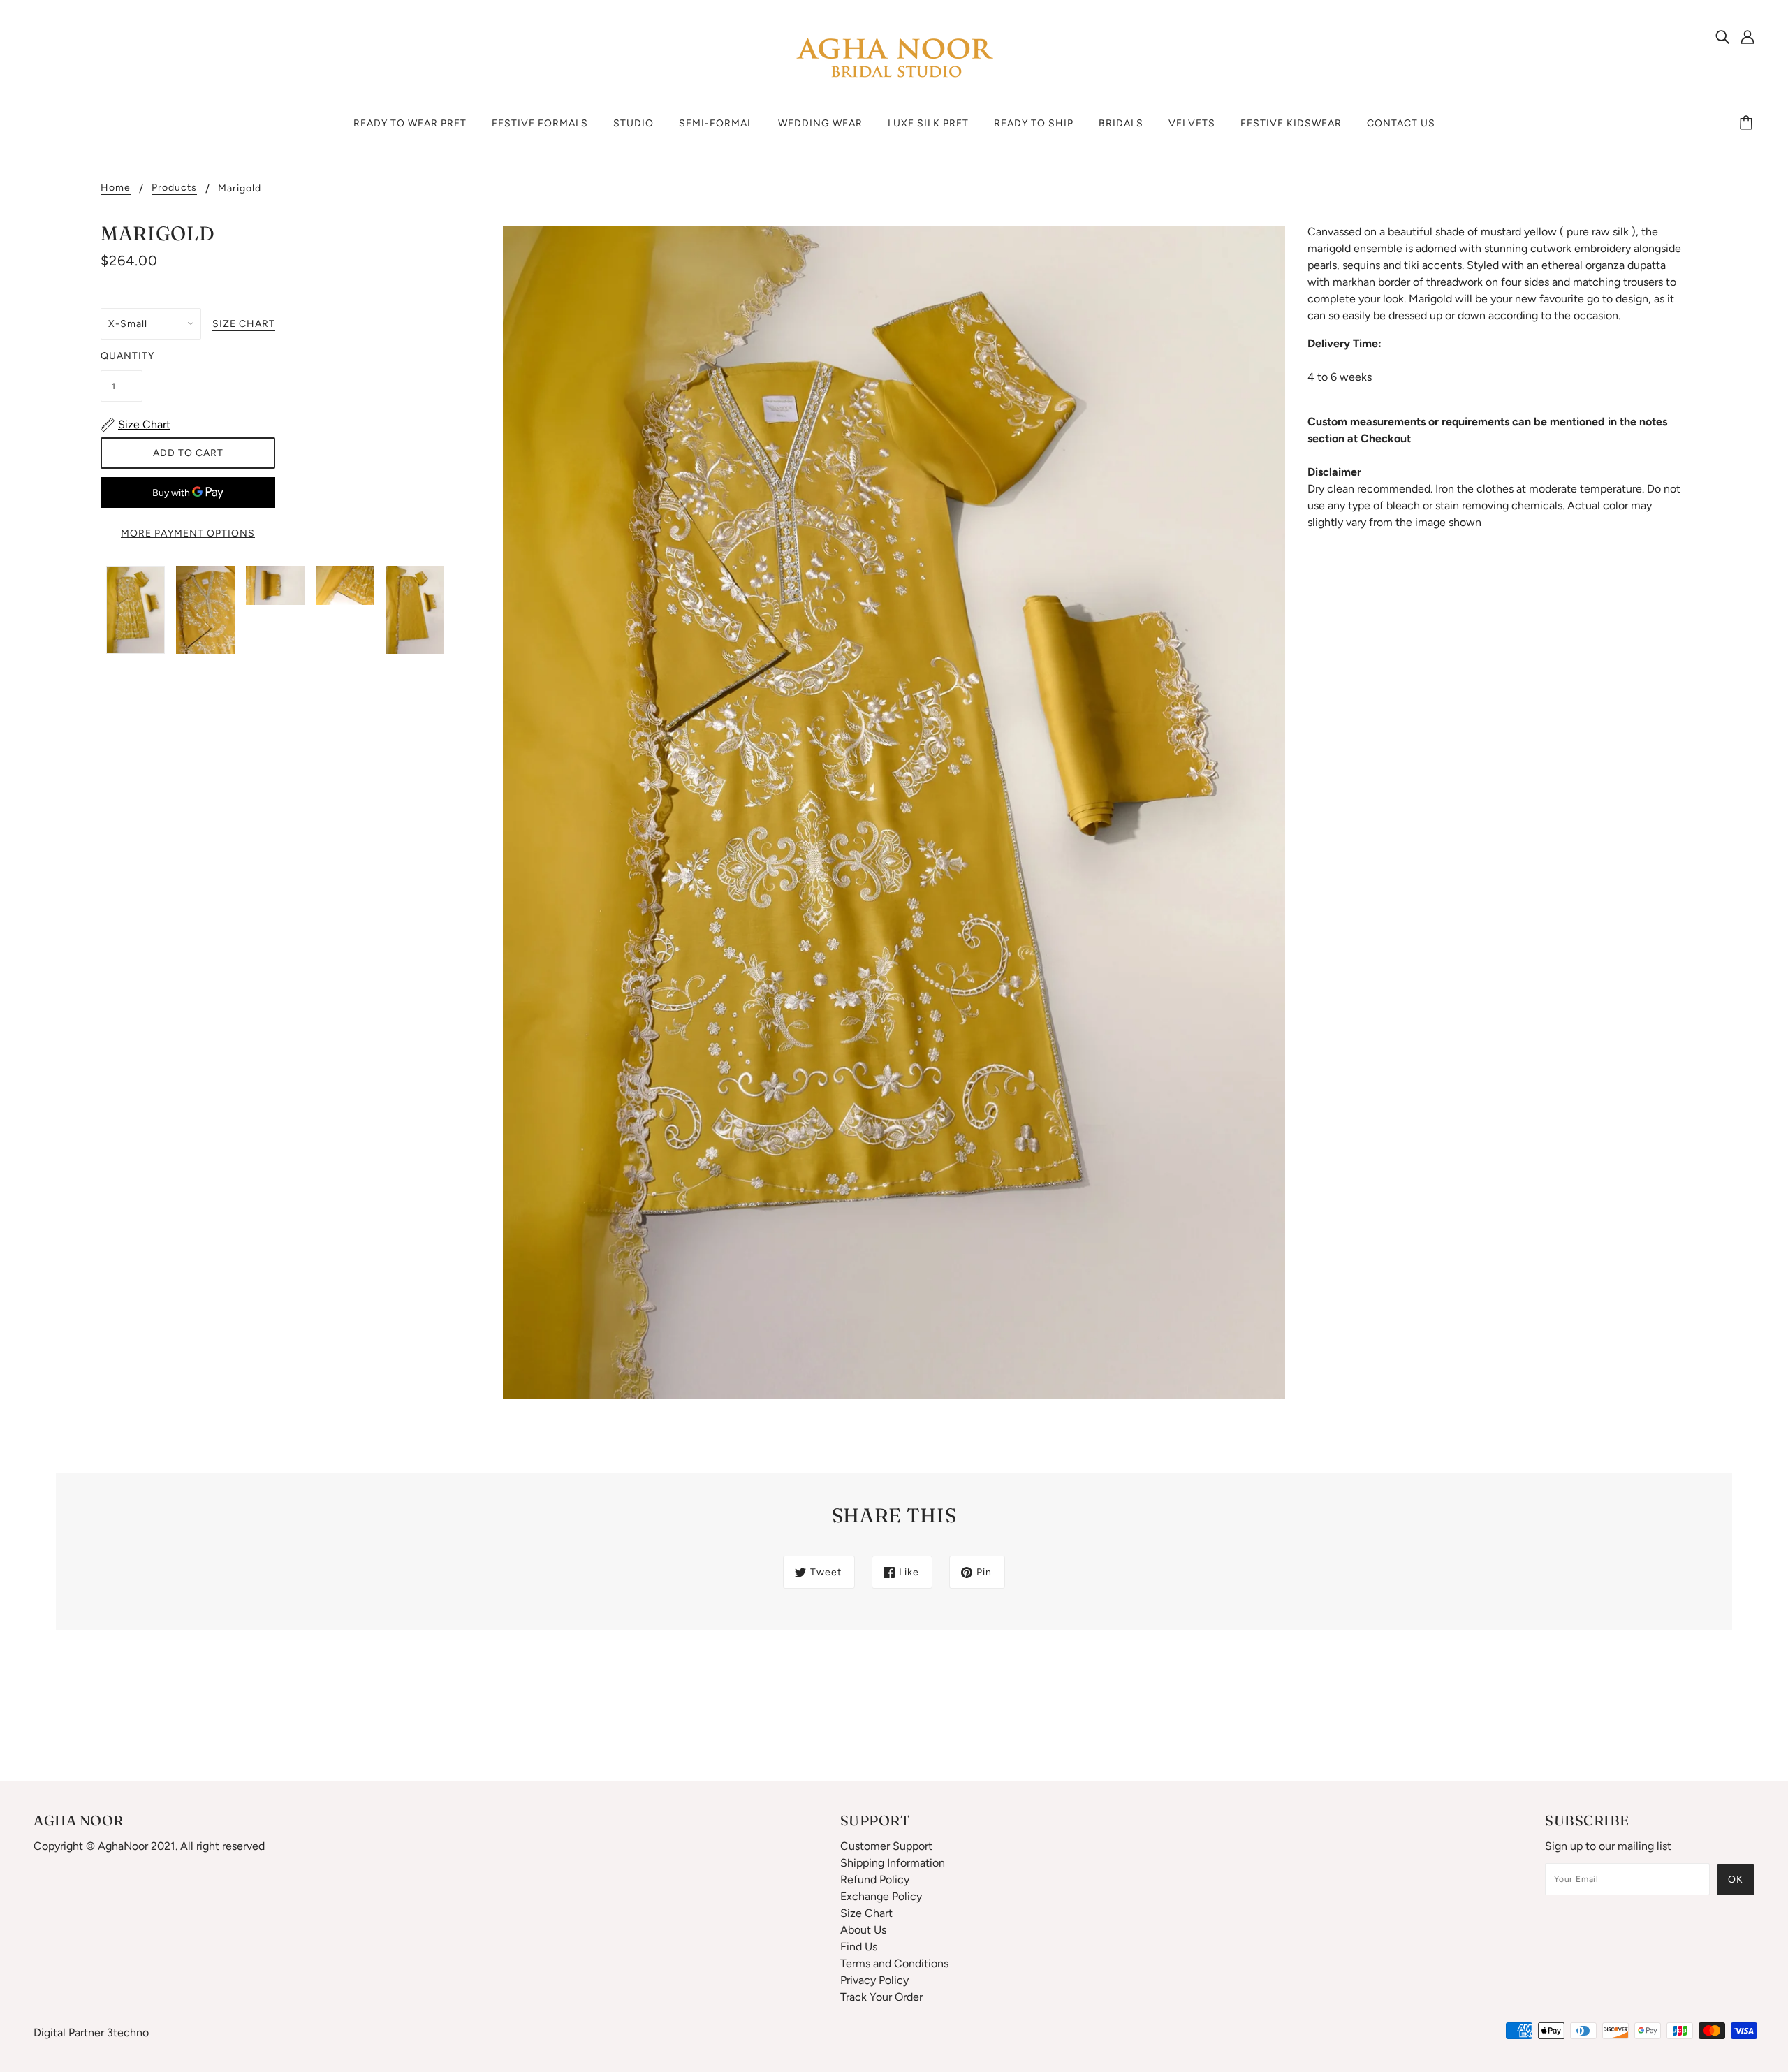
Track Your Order (881, 1997)
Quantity (122, 356)
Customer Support (886, 1846)
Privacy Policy (874, 1980)
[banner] (894, 58)
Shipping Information (893, 1863)
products (174, 188)
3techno (128, 2033)
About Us (863, 1930)
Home (116, 188)
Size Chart (866, 1913)
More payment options (188, 533)
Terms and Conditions (894, 1963)
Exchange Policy (881, 1896)
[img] (1722, 36)
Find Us (859, 1947)
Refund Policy (875, 1880)
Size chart (244, 324)
